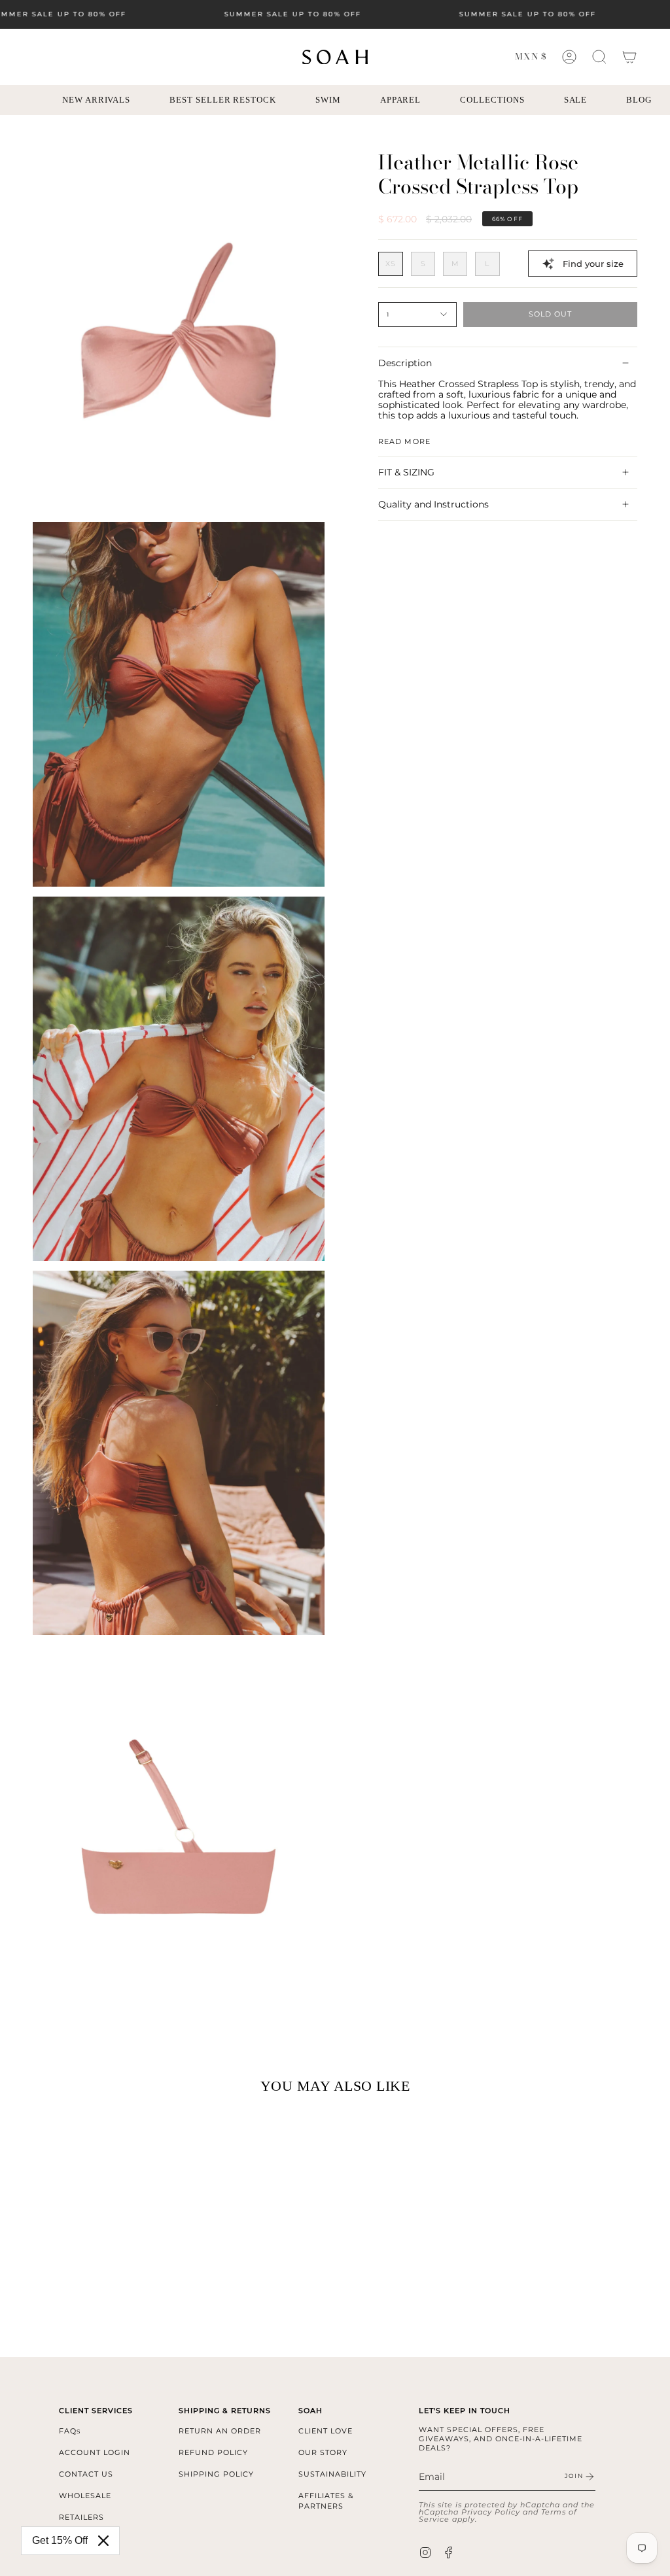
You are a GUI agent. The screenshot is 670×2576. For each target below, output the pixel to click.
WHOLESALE (85, 2496)
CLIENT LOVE (326, 2431)
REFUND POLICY (213, 2452)
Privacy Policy (491, 2512)
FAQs (70, 2431)
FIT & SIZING (406, 472)
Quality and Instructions (433, 504)
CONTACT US (86, 2474)
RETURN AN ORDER (220, 2431)
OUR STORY (323, 2452)
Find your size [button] (593, 264)
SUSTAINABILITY (332, 2474)
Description (405, 363)
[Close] (103, 2541)
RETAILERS (81, 2517)
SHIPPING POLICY (216, 2474)
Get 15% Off (60, 2540)
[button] (599, 57)
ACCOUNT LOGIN (95, 2452)
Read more (404, 441)
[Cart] (629, 57)
